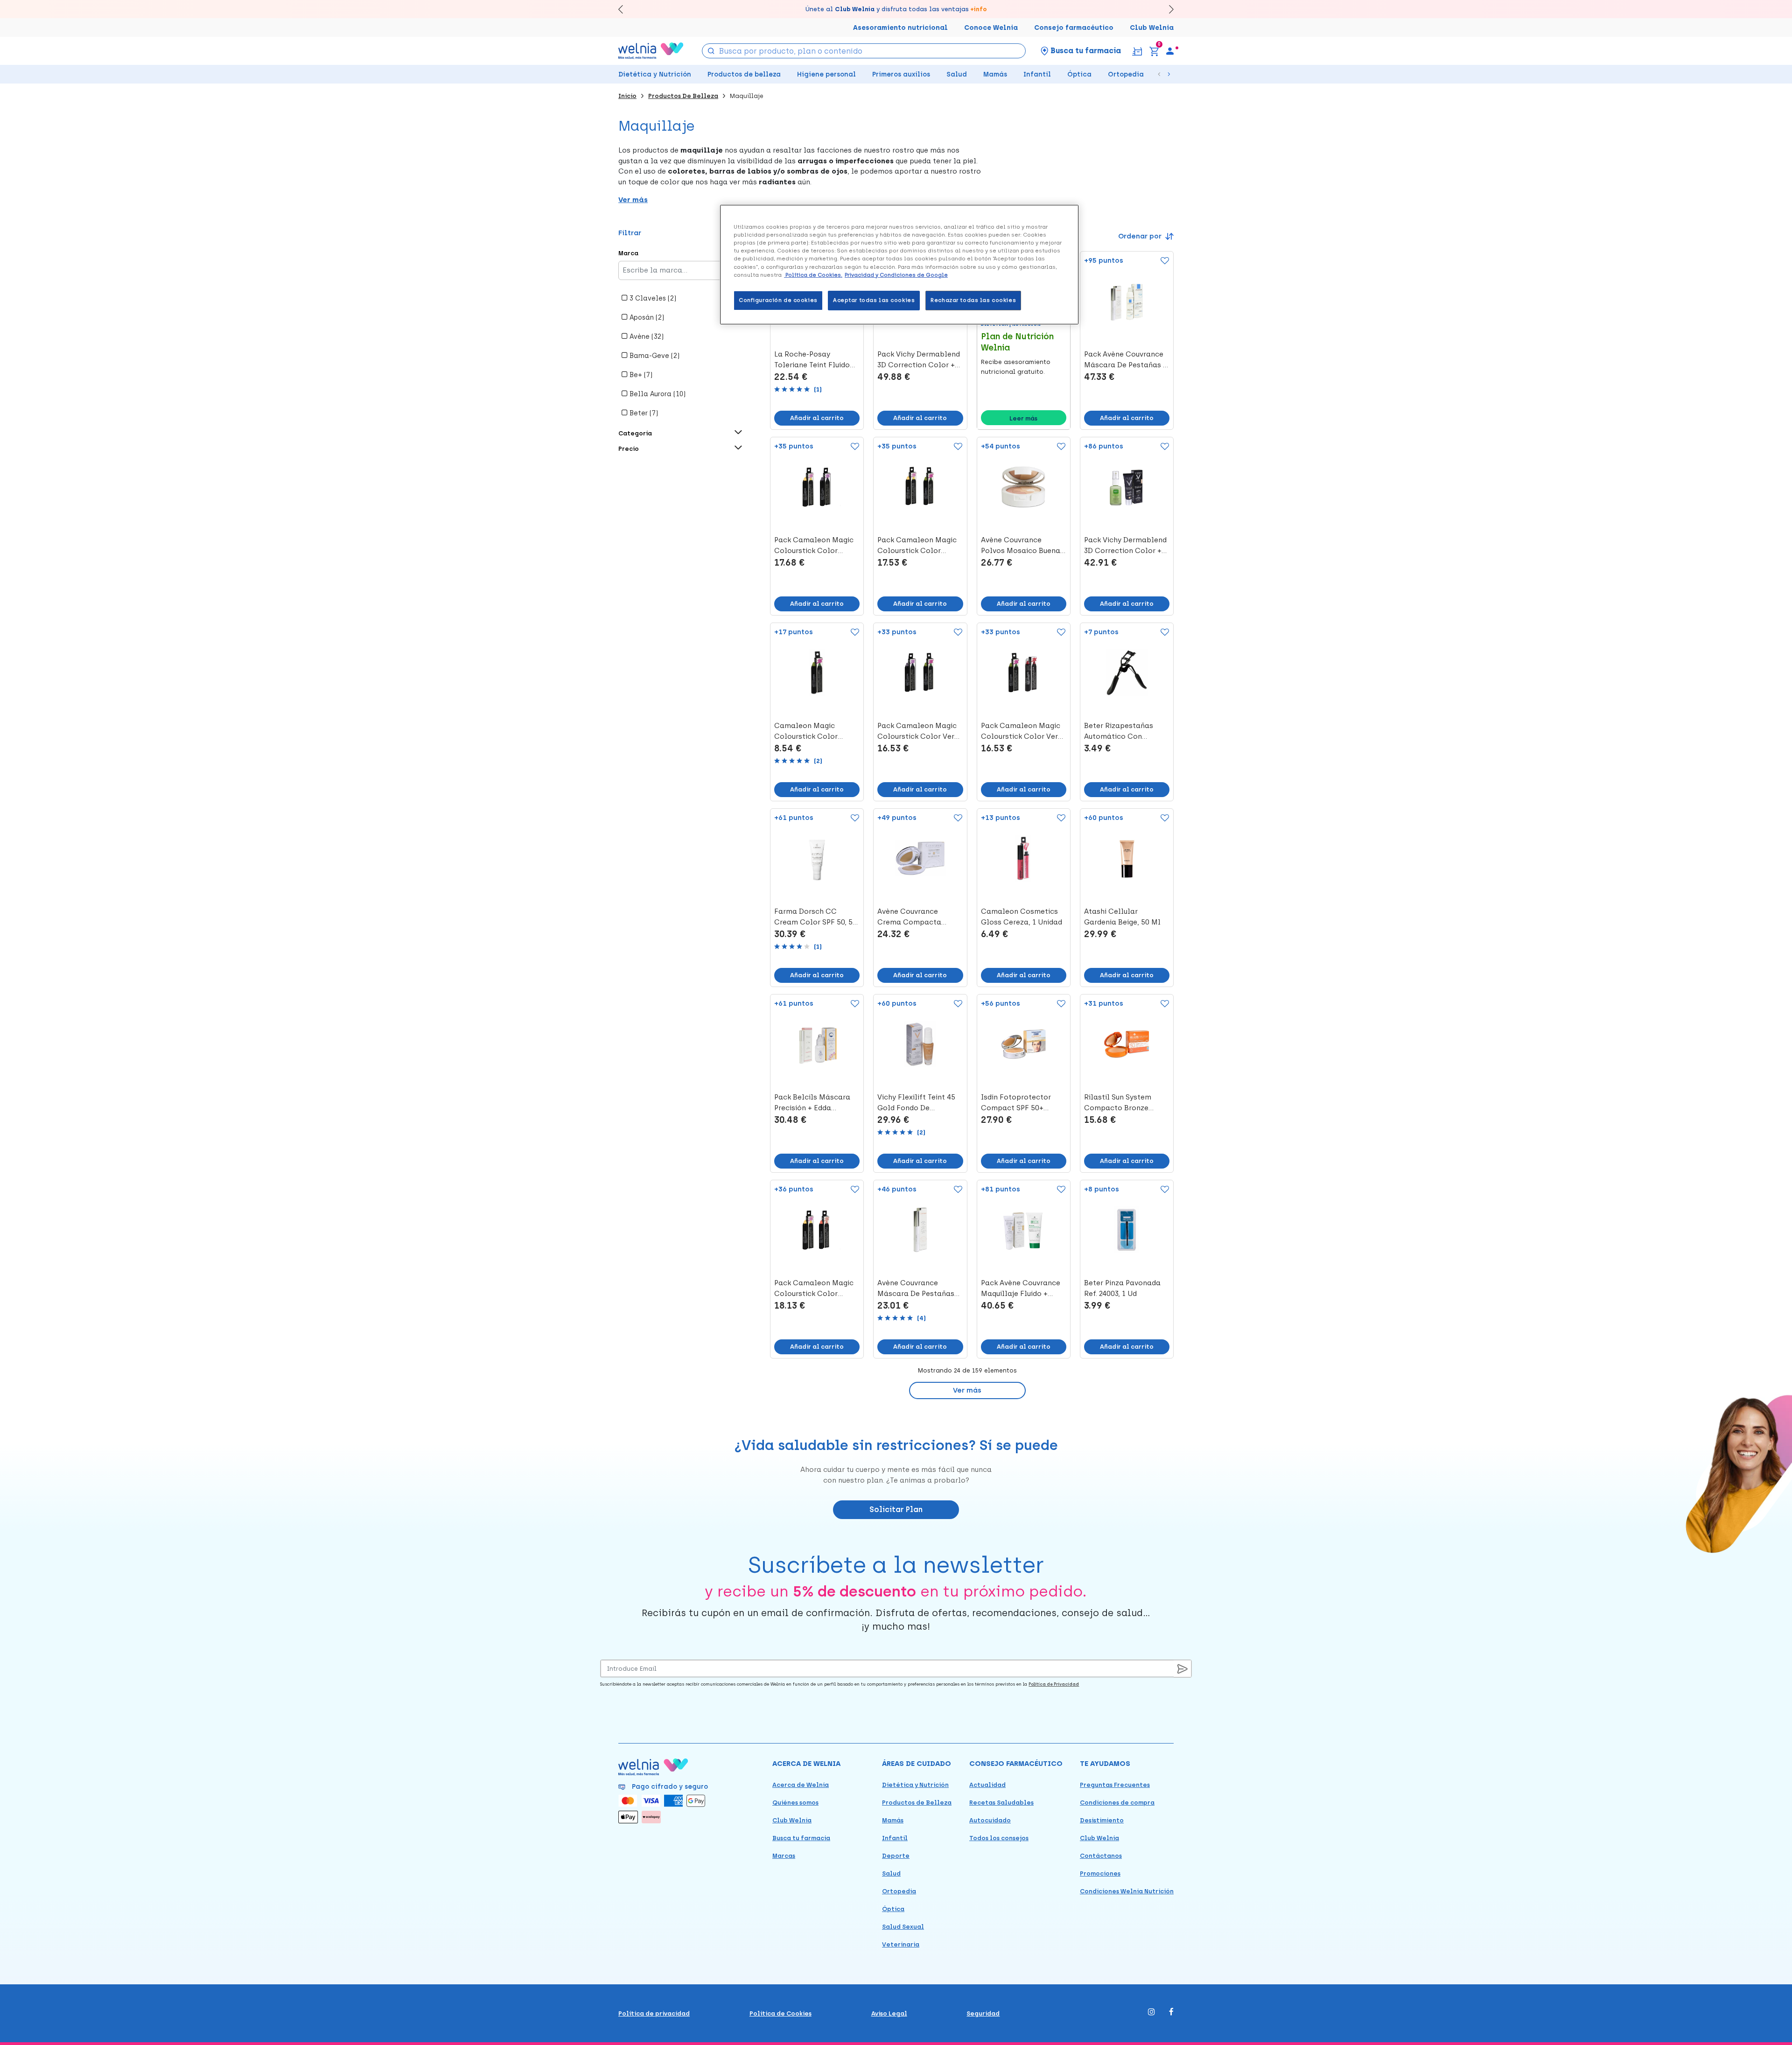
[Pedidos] (1137, 51)
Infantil (1037, 74)
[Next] (1167, 9)
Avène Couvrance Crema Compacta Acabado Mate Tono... (916, 917)
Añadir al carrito (817, 418)
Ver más (967, 1390)
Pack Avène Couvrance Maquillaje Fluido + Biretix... (1021, 1289)
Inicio (627, 96)
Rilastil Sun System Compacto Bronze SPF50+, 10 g (1118, 1103)
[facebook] (1171, 2013)
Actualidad (987, 1785)
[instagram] (1151, 2013)
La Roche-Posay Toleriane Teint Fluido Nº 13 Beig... (812, 360)
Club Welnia (1152, 28)
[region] (899, 264)
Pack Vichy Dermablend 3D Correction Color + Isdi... (919, 360)
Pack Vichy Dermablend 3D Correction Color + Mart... (1125, 546)
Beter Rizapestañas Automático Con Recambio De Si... (1119, 732)
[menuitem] (1170, 51)
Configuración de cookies (778, 300)
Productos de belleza (744, 74)
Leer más (1023, 418)
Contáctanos (1101, 1856)
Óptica (1079, 74)
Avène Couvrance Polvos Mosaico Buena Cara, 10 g (1021, 546)
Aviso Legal (889, 2013)
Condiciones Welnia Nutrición (1127, 1891)
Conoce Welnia (991, 28)
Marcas (784, 1856)
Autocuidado (990, 1820)
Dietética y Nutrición (655, 74)
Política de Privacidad (1054, 1684)
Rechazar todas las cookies (973, 300)
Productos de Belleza (917, 1803)
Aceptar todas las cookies (874, 300)
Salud (957, 74)
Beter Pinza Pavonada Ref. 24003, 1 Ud (1122, 1288)
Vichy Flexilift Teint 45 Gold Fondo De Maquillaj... (916, 1103)
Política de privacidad (654, 2013)
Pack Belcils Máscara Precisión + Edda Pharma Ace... (812, 1103)
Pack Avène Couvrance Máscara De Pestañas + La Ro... (1126, 360)
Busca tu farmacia (801, 1838)
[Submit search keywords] (711, 50)
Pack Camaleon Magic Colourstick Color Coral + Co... (814, 546)
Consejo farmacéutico (1074, 28)
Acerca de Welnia (801, 1785)
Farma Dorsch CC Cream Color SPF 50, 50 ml (815, 917)
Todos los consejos (999, 1838)
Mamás (995, 74)
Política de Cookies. (813, 275)
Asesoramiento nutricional (900, 28)
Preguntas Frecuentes (1115, 1785)
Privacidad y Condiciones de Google (896, 275)
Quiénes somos (795, 1803)
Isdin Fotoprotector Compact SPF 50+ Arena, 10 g (1016, 1103)
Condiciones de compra (1117, 1803)
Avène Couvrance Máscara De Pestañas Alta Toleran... (916, 1289)
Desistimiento (1102, 1820)
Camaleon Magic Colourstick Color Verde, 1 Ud (806, 732)
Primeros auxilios (901, 74)
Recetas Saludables (1001, 1803)
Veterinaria (901, 1944)
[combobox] (864, 51)
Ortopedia (1126, 74)
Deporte (896, 1856)
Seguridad (983, 2013)
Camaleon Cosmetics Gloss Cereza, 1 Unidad (1022, 917)
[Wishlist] (1163, 261)
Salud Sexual (903, 1927)
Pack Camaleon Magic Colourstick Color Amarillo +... (917, 546)
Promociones (1100, 1873)
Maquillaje (747, 96)
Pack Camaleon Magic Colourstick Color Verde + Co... (920, 732)
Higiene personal (826, 74)
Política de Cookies (780, 2013)
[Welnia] (651, 51)
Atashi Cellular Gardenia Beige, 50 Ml (1122, 917)
